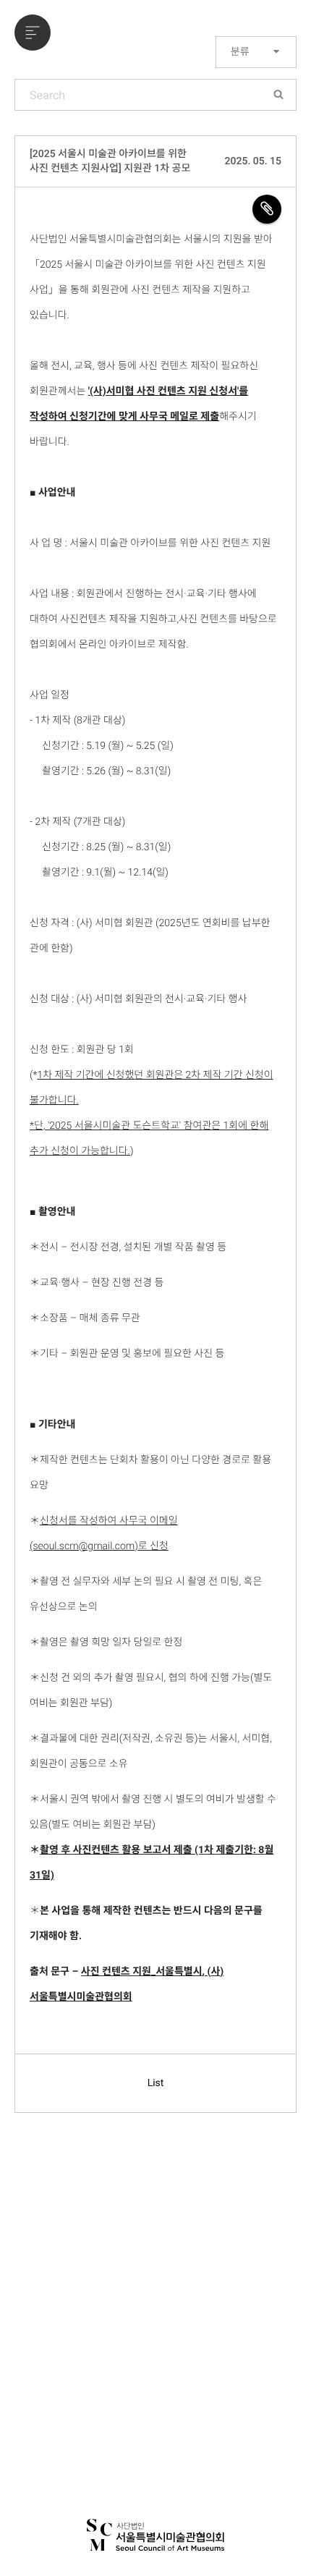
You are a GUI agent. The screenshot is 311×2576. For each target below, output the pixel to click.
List (156, 2083)
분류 (241, 52)
